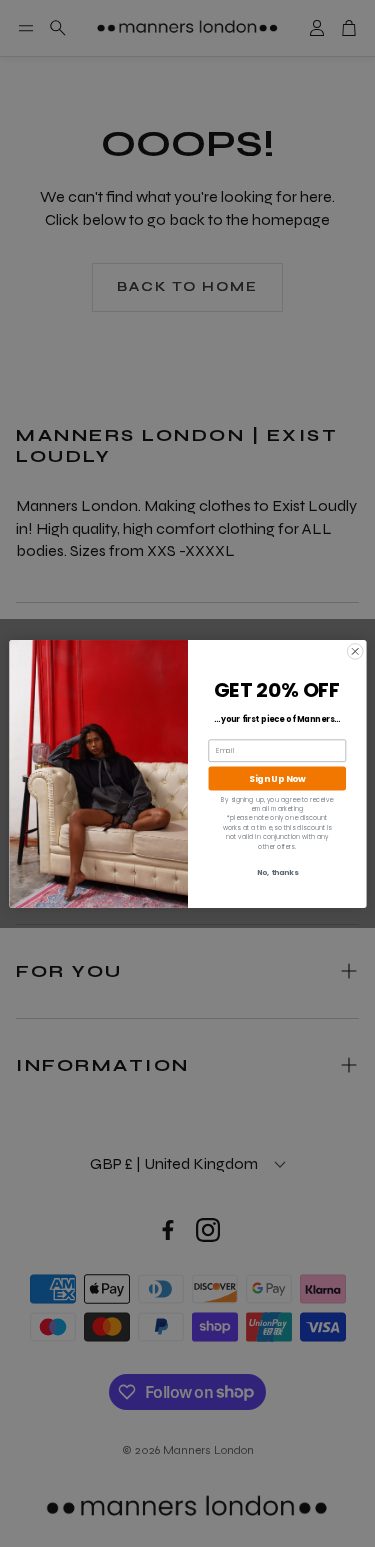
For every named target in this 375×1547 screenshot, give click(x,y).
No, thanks (276, 872)
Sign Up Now (276, 778)
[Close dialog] (355, 651)
